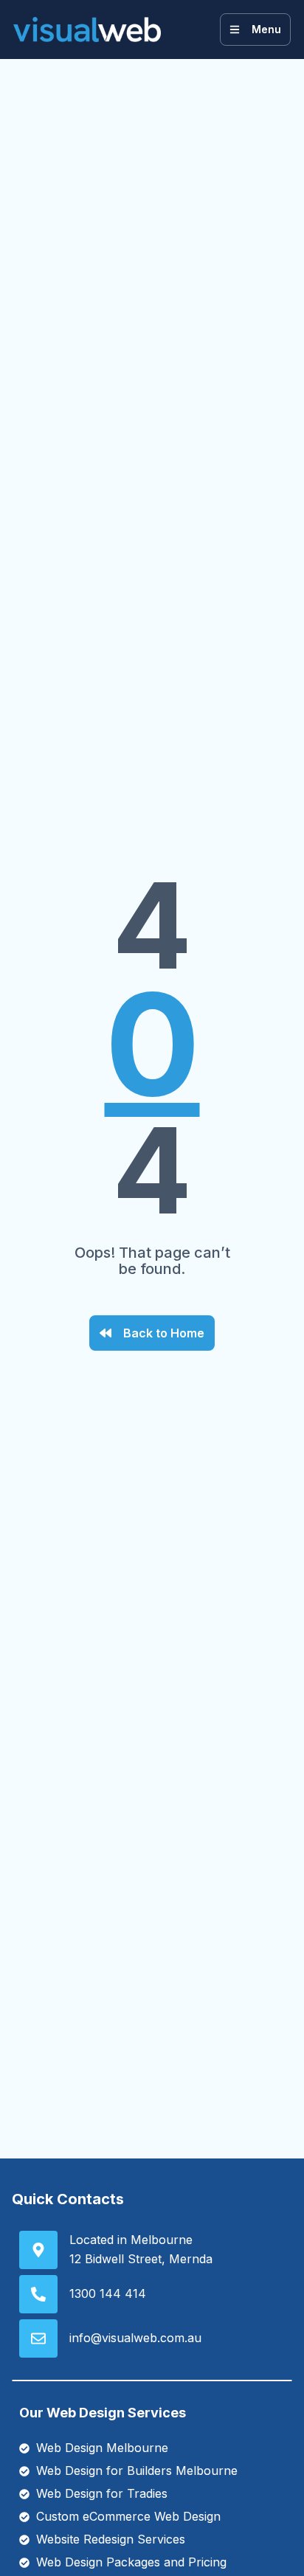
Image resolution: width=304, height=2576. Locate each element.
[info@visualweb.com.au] (38, 2338)
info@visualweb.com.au (135, 2338)
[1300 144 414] (38, 2294)
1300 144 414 (108, 2293)
